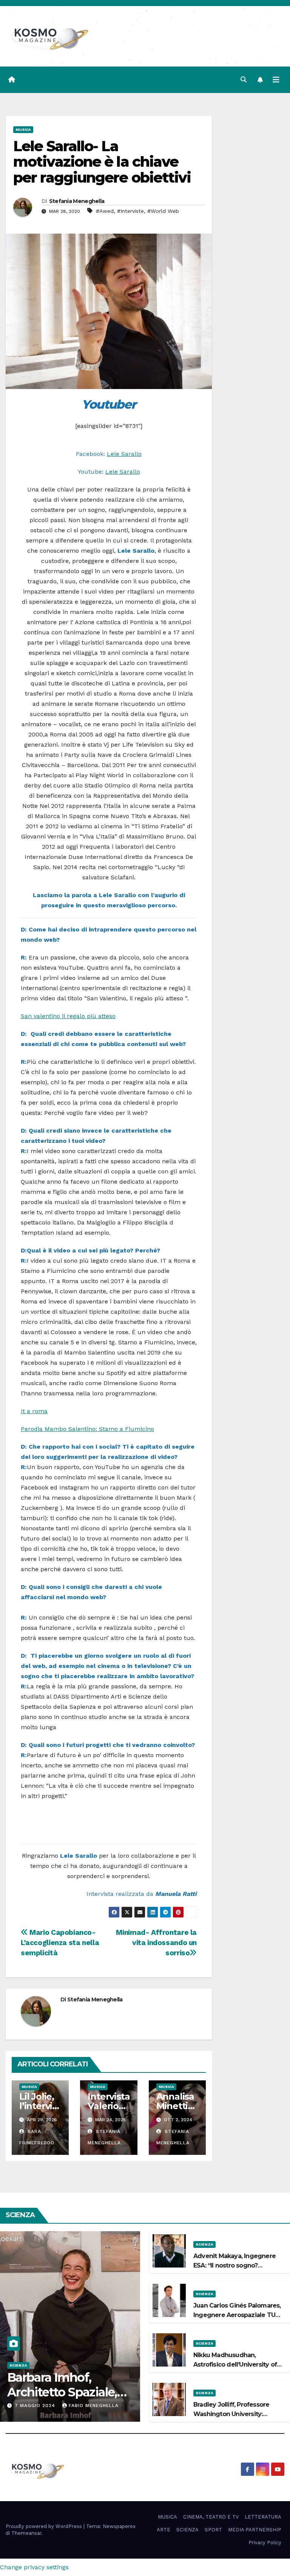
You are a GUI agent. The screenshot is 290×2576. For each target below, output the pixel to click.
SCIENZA (18, 2365)
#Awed (105, 211)
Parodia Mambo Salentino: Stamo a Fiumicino (87, 1429)
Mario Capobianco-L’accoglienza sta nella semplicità (60, 1943)
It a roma (34, 1411)
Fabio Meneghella (94, 2406)
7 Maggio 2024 (36, 2406)
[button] (244, 80)
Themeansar (26, 2533)
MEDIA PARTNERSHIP (255, 2530)
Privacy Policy (265, 2543)
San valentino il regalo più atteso (68, 1016)
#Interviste (130, 211)
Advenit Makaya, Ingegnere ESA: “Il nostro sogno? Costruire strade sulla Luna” (234, 2265)
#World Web (163, 211)
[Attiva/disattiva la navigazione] (276, 80)
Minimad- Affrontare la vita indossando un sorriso (156, 1943)
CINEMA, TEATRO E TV (211, 2517)
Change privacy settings (34, 2567)
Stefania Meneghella (77, 201)
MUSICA (23, 129)
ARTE (164, 2530)
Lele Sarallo (124, 454)
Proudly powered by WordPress (45, 2526)
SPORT (213, 2530)
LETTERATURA (263, 2517)
